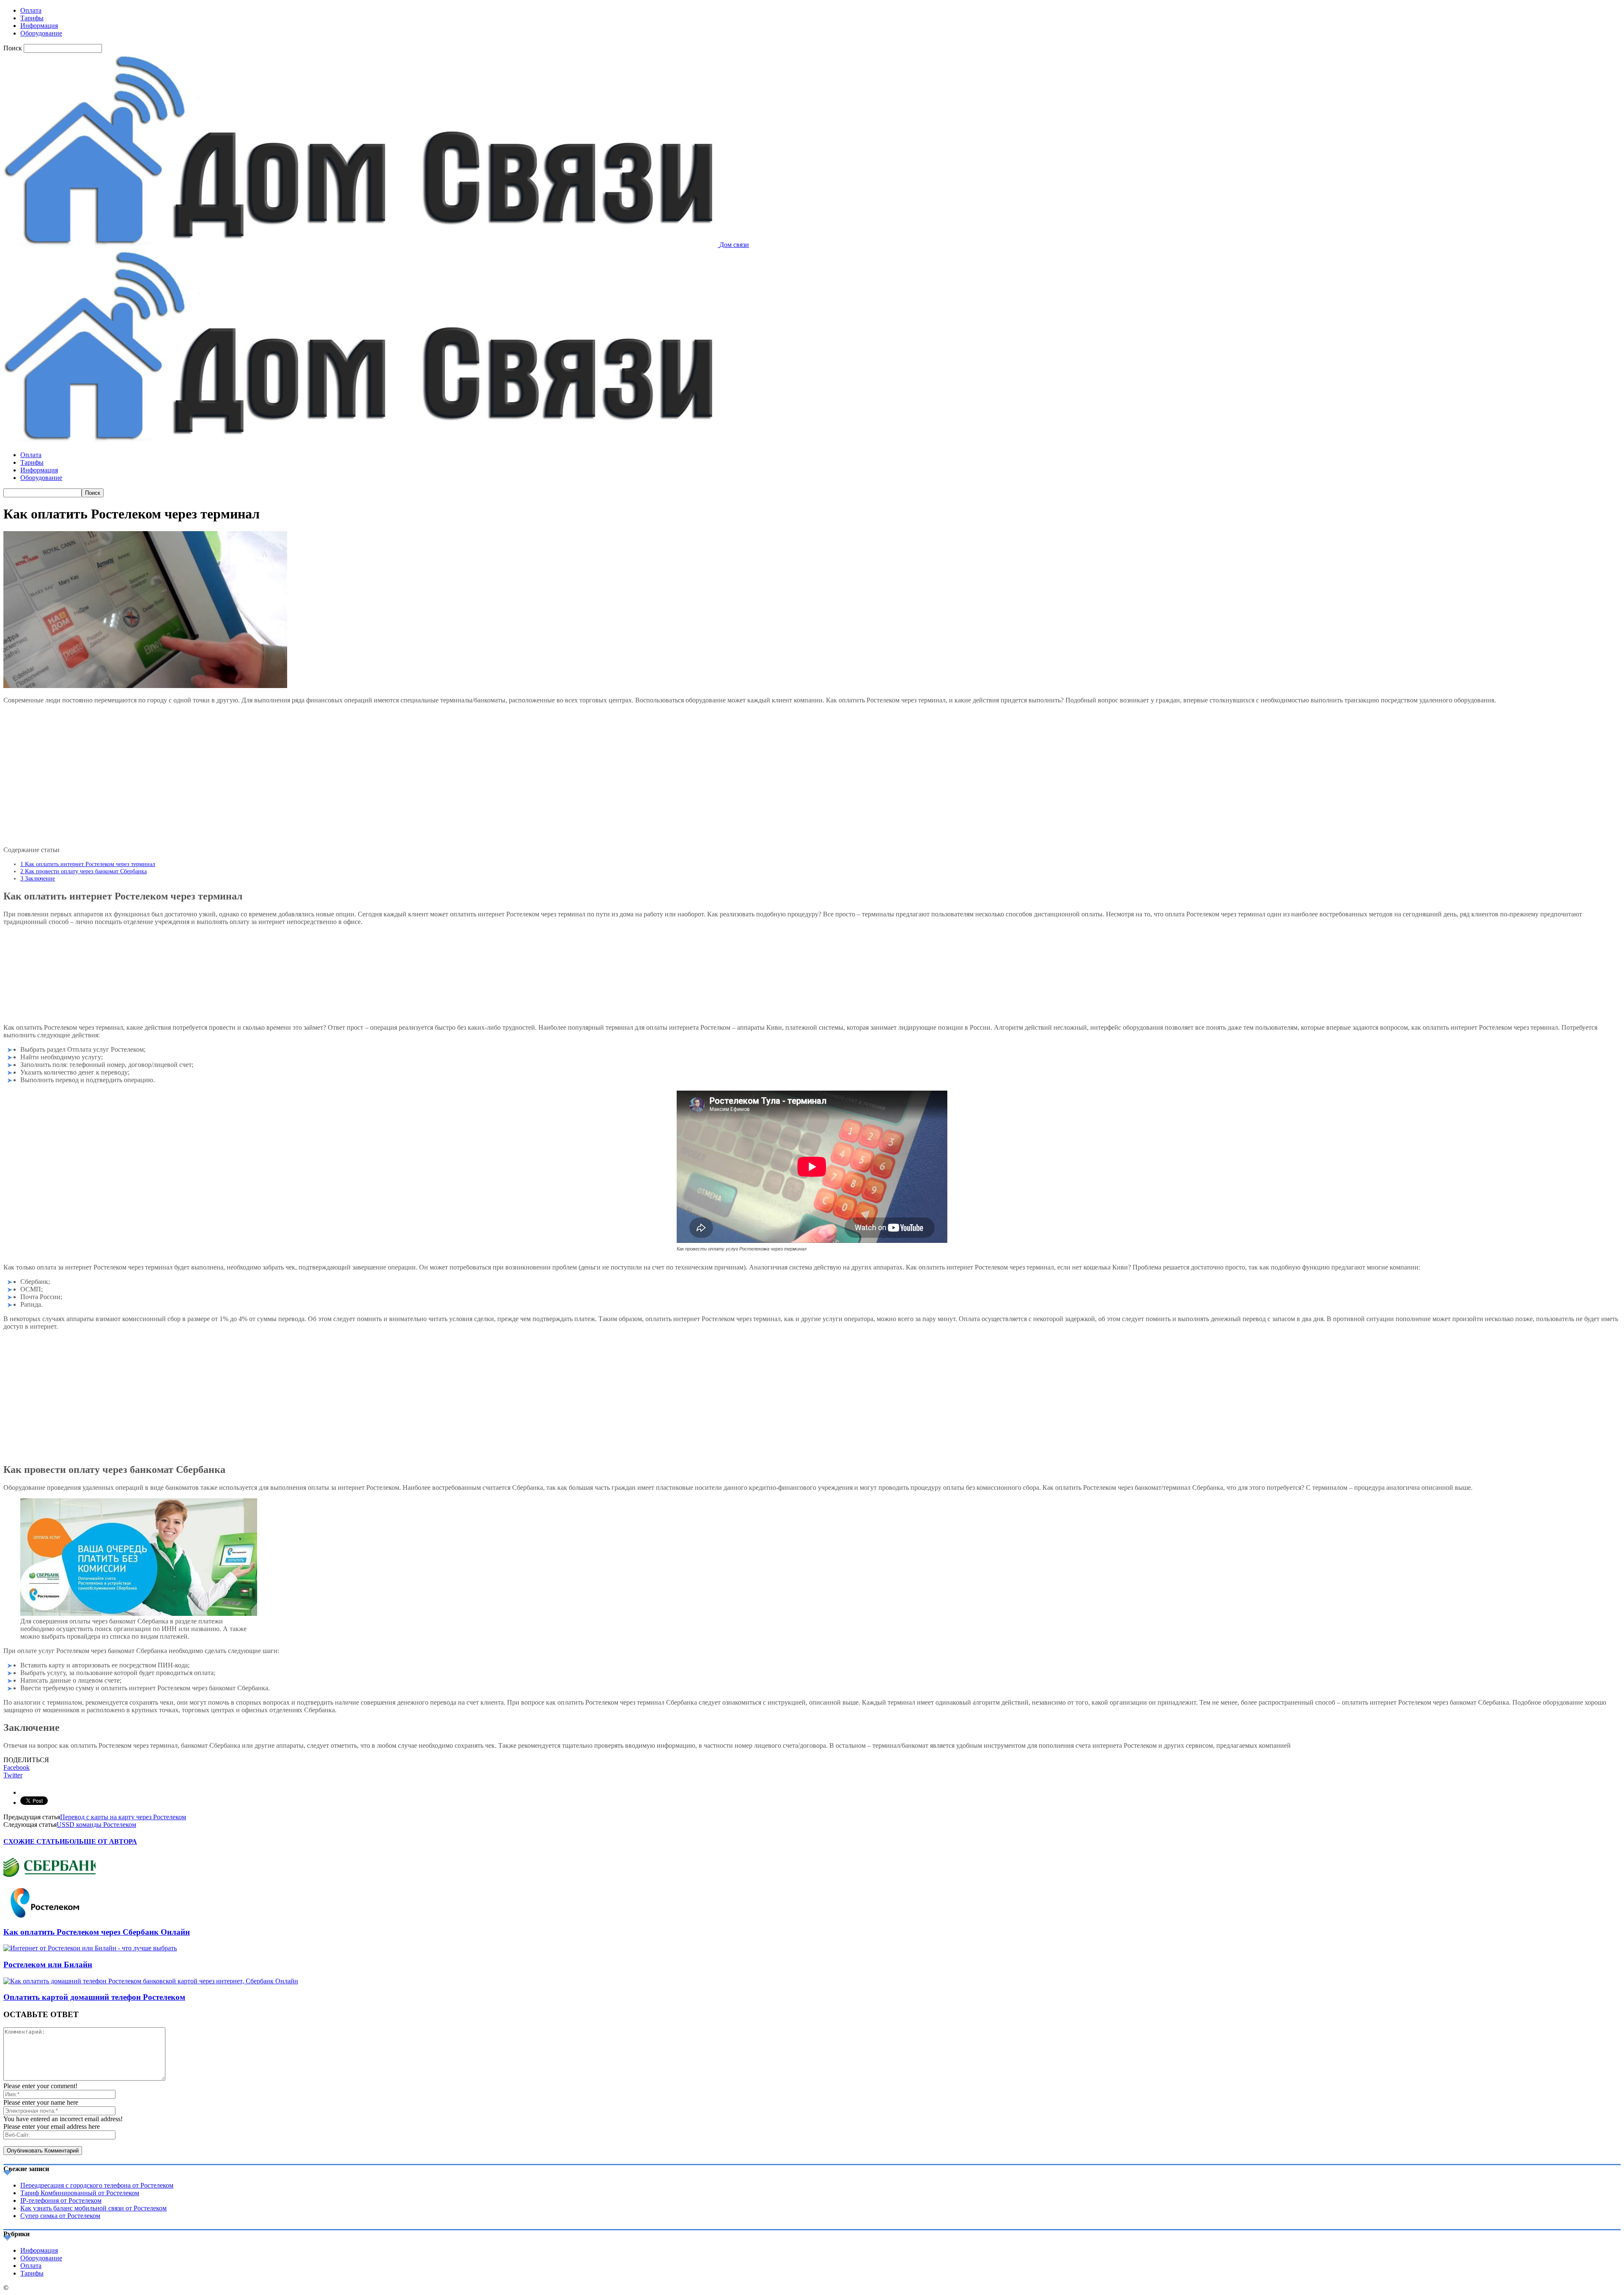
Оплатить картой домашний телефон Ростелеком (94, 1997)
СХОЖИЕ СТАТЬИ (34, 1841)
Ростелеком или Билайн (48, 1965)
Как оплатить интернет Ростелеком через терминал (88, 864)
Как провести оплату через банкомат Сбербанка (84, 871)
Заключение (38, 878)
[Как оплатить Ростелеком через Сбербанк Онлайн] (49, 1915)
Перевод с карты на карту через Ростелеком (123, 1817)
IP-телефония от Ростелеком (61, 2200)
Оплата (31, 10)
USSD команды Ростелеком (96, 1825)
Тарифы (32, 18)
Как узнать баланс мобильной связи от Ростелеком (93, 2208)
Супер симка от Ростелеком (60, 2216)
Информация (39, 26)
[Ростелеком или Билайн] (90, 1948)
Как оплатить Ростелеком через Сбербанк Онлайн (97, 1932)
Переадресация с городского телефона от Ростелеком (97, 2185)
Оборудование (41, 33)
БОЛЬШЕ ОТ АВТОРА (101, 1841)
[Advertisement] (812, 774)
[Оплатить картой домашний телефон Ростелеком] (151, 1981)
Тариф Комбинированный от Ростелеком (80, 2193)
